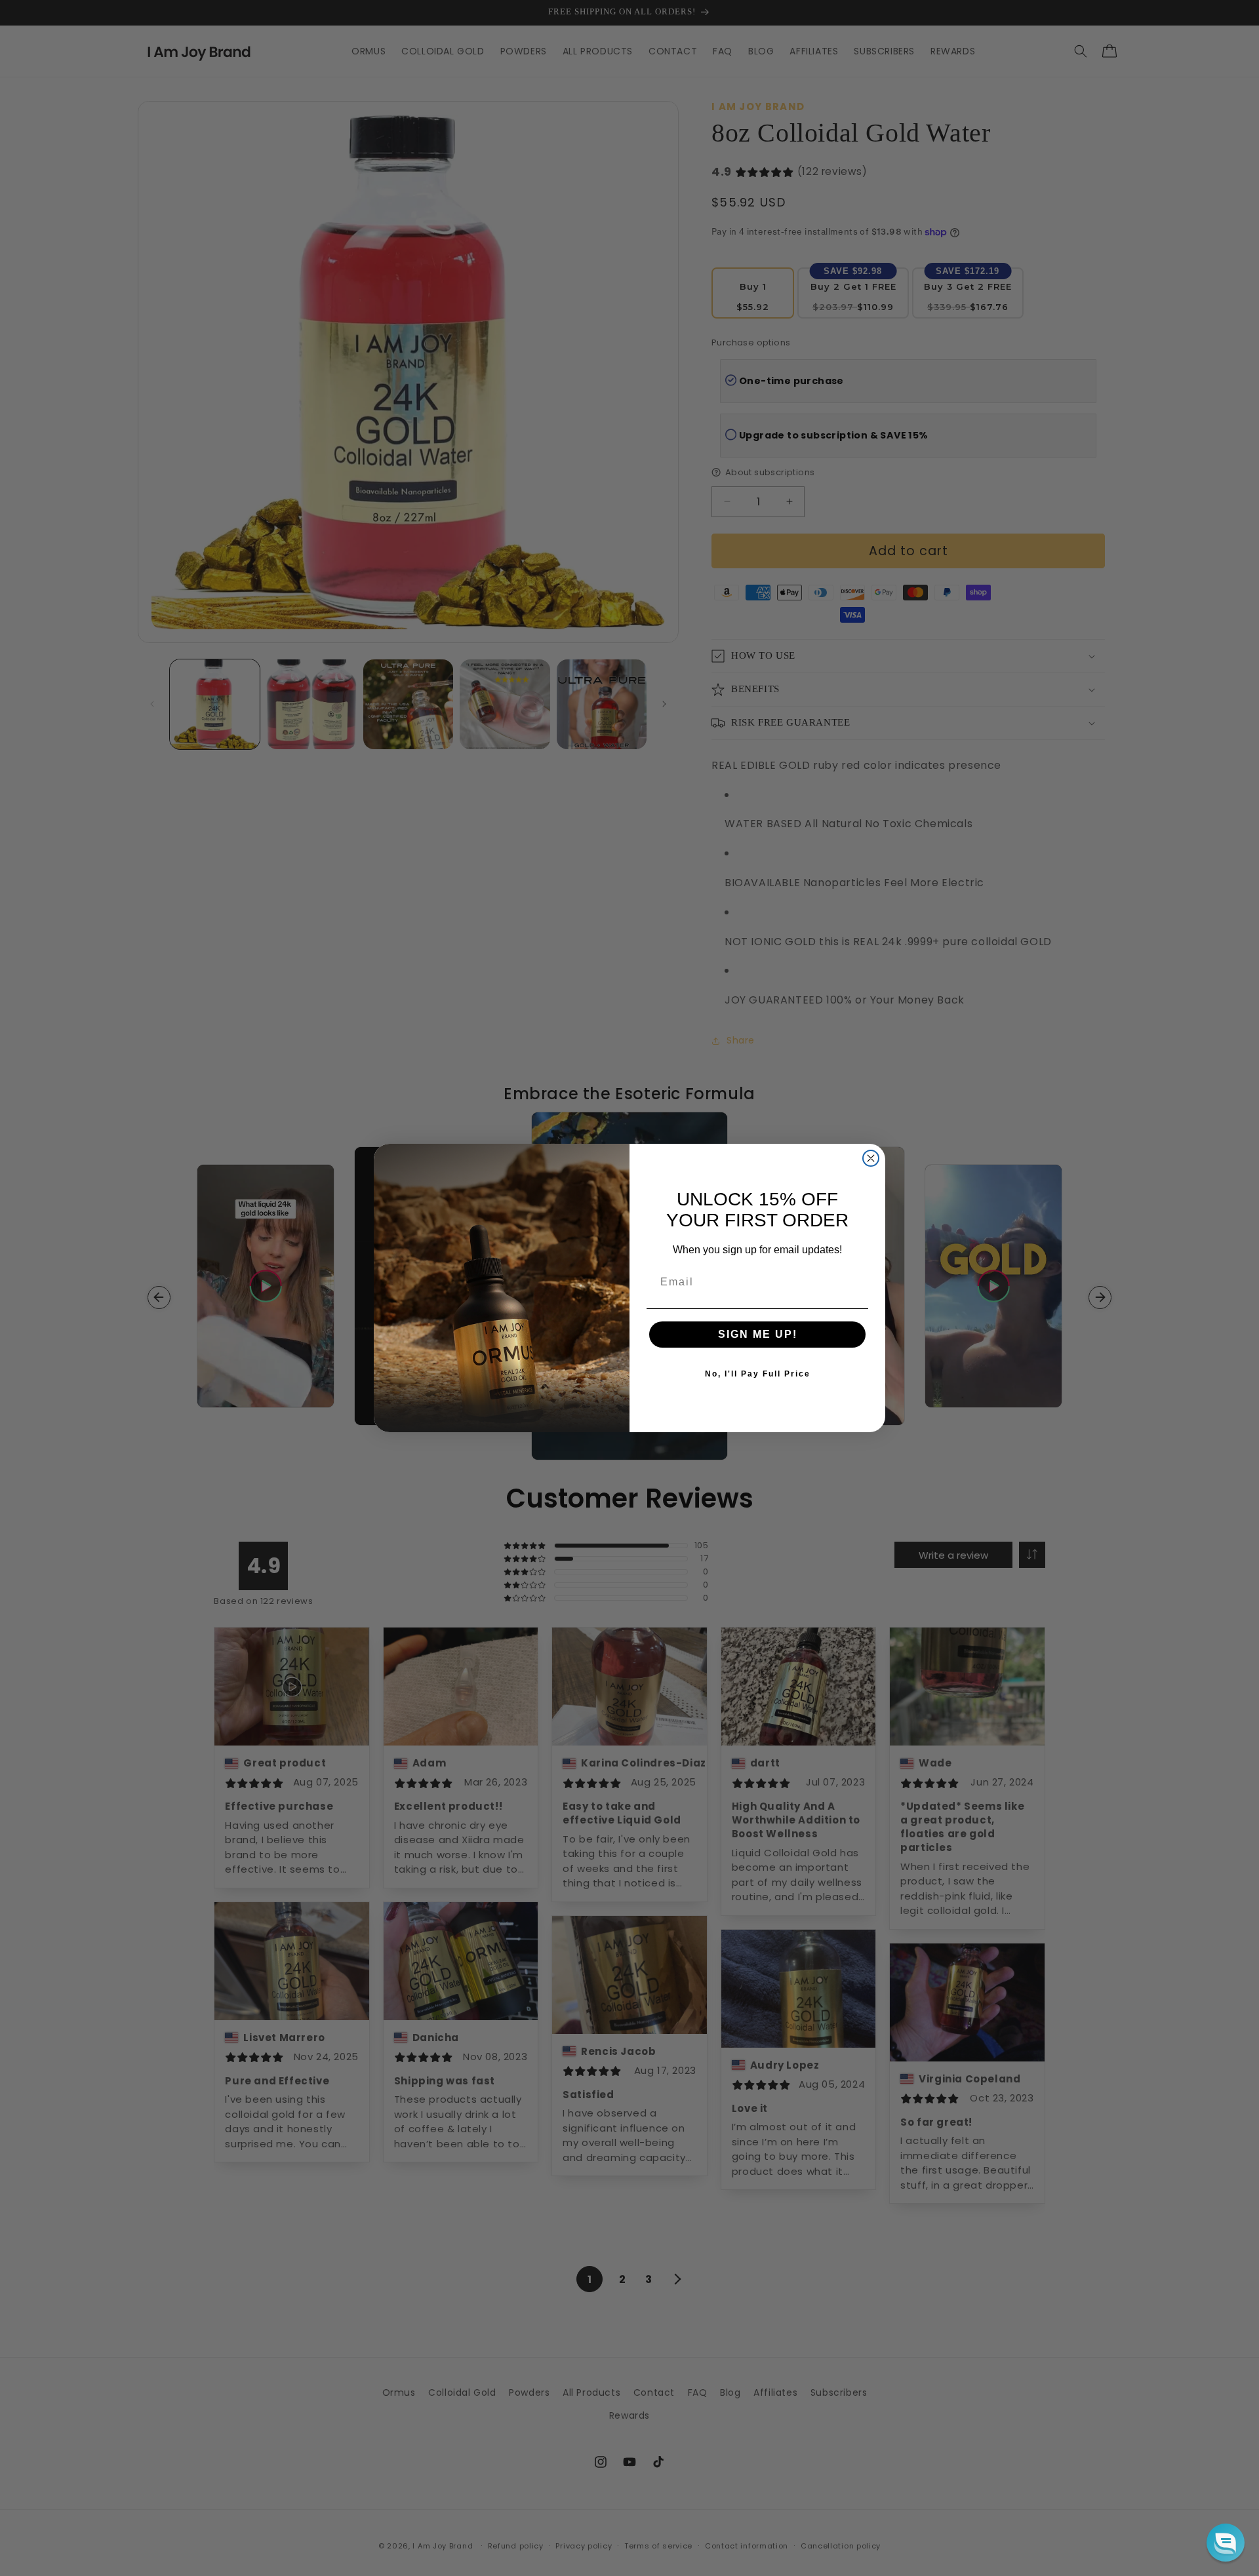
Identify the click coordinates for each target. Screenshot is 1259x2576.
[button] (1226, 2543)
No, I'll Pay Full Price (758, 1374)
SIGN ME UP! (758, 1334)
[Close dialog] (871, 1158)
